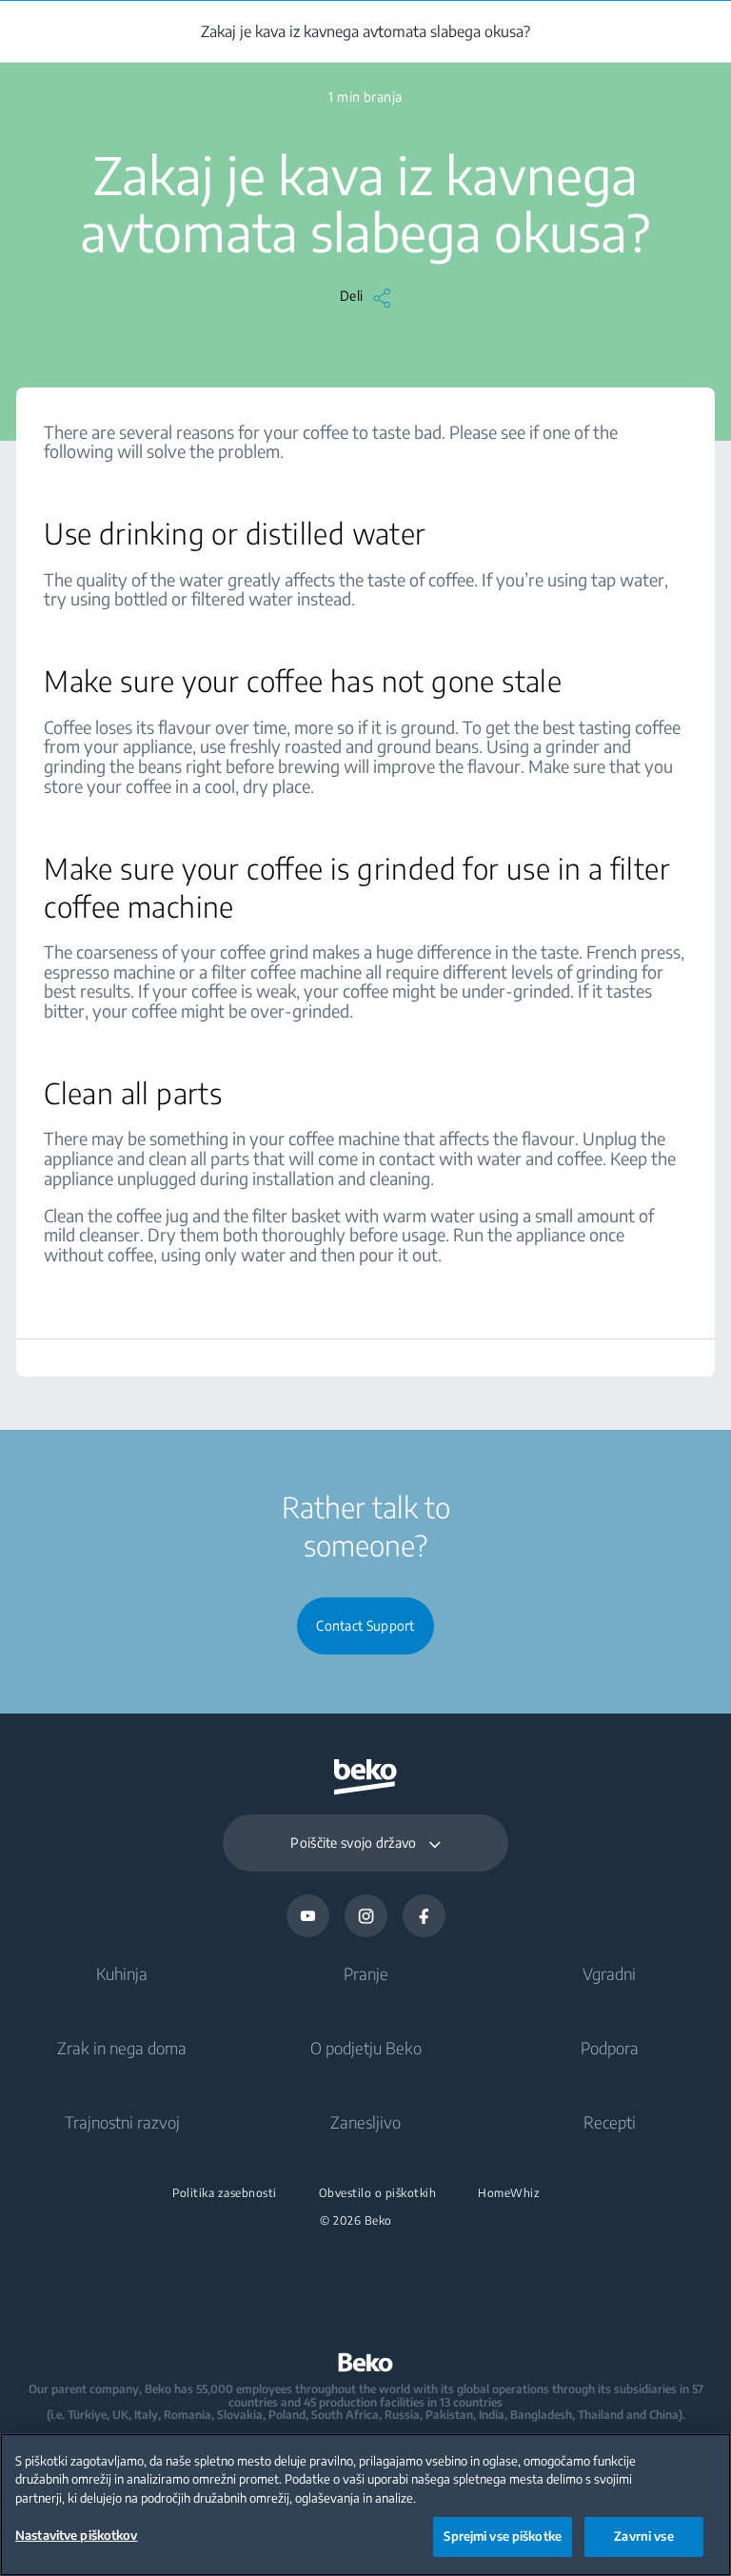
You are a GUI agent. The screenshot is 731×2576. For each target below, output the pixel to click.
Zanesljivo (365, 2122)
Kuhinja (122, 1973)
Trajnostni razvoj (122, 2122)
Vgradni (609, 1973)
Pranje (366, 1973)
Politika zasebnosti (225, 2193)
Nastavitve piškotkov (77, 2535)
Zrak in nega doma (122, 2048)
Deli (351, 296)
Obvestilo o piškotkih (378, 2193)
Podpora (610, 2048)
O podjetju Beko (366, 2048)
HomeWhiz (509, 2193)
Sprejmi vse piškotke (503, 2536)
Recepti (610, 2122)
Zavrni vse (643, 2536)
